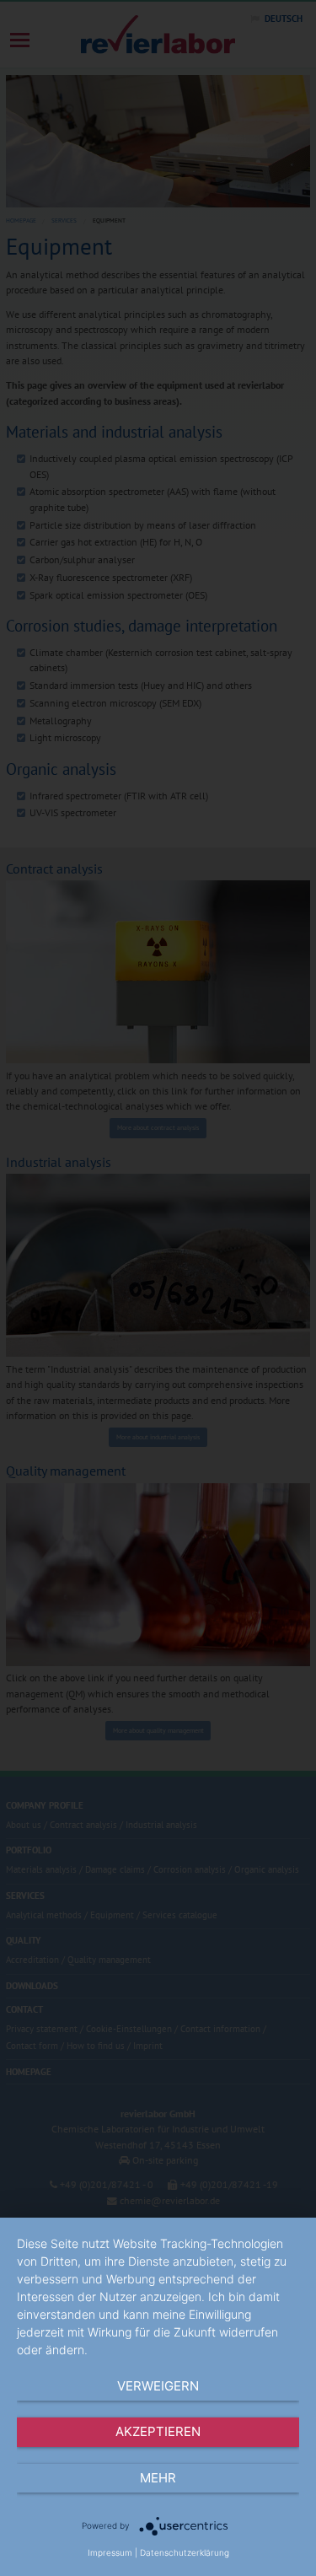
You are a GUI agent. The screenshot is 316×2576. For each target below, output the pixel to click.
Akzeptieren (158, 2431)
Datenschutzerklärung (185, 2552)
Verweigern (158, 2386)
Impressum (110, 2552)
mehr (158, 2478)
